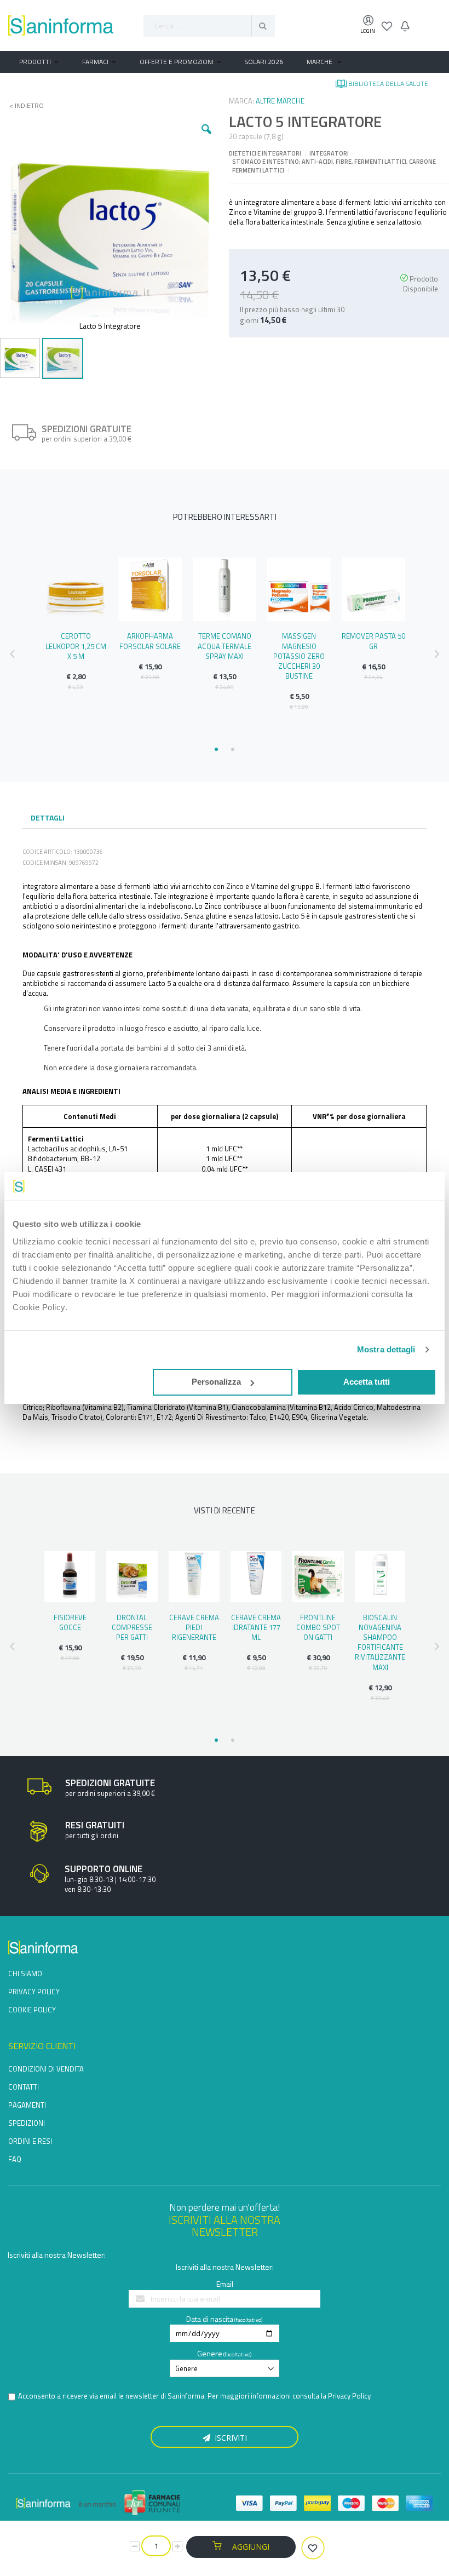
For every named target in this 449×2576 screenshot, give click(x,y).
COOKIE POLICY (32, 2010)
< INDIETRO (23, 106)
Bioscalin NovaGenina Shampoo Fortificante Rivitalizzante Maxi (380, 1642)
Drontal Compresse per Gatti (132, 1627)
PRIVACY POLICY (34, 1992)
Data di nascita (210, 2319)
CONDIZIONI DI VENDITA (46, 2069)
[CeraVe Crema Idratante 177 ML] (256, 1577)
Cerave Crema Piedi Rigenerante (194, 1627)
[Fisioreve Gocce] (70, 1577)
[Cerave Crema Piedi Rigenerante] (194, 1577)
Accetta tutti (367, 1382)
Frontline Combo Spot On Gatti (318, 1627)
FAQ (15, 2159)
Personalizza (216, 1382)
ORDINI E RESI (30, 2141)
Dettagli (48, 817)
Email (225, 2284)
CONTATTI (24, 2087)
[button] (206, 137)
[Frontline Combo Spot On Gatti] (318, 1577)
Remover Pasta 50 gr (373, 641)
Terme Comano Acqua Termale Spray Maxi (225, 646)
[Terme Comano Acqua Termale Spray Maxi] (225, 589)
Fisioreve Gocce (70, 1622)
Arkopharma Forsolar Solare (150, 641)
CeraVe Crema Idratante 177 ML (256, 1627)
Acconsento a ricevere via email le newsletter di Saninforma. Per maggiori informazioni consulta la (194, 2396)
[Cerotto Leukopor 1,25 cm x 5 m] (76, 589)
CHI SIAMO (25, 1973)
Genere (210, 2353)
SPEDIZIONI (27, 2123)
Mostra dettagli (386, 1349)
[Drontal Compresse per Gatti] (132, 1577)
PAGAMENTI (27, 2105)
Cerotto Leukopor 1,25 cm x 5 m (76, 646)
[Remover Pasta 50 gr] (373, 589)
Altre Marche (280, 101)
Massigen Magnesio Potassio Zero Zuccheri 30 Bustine (299, 656)
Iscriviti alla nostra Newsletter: (57, 2255)
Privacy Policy (349, 2396)
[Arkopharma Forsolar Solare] (150, 589)
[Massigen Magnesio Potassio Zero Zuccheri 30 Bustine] (299, 589)
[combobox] (209, 26)
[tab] (48, 819)
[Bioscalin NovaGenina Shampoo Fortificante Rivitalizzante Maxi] (380, 1577)
